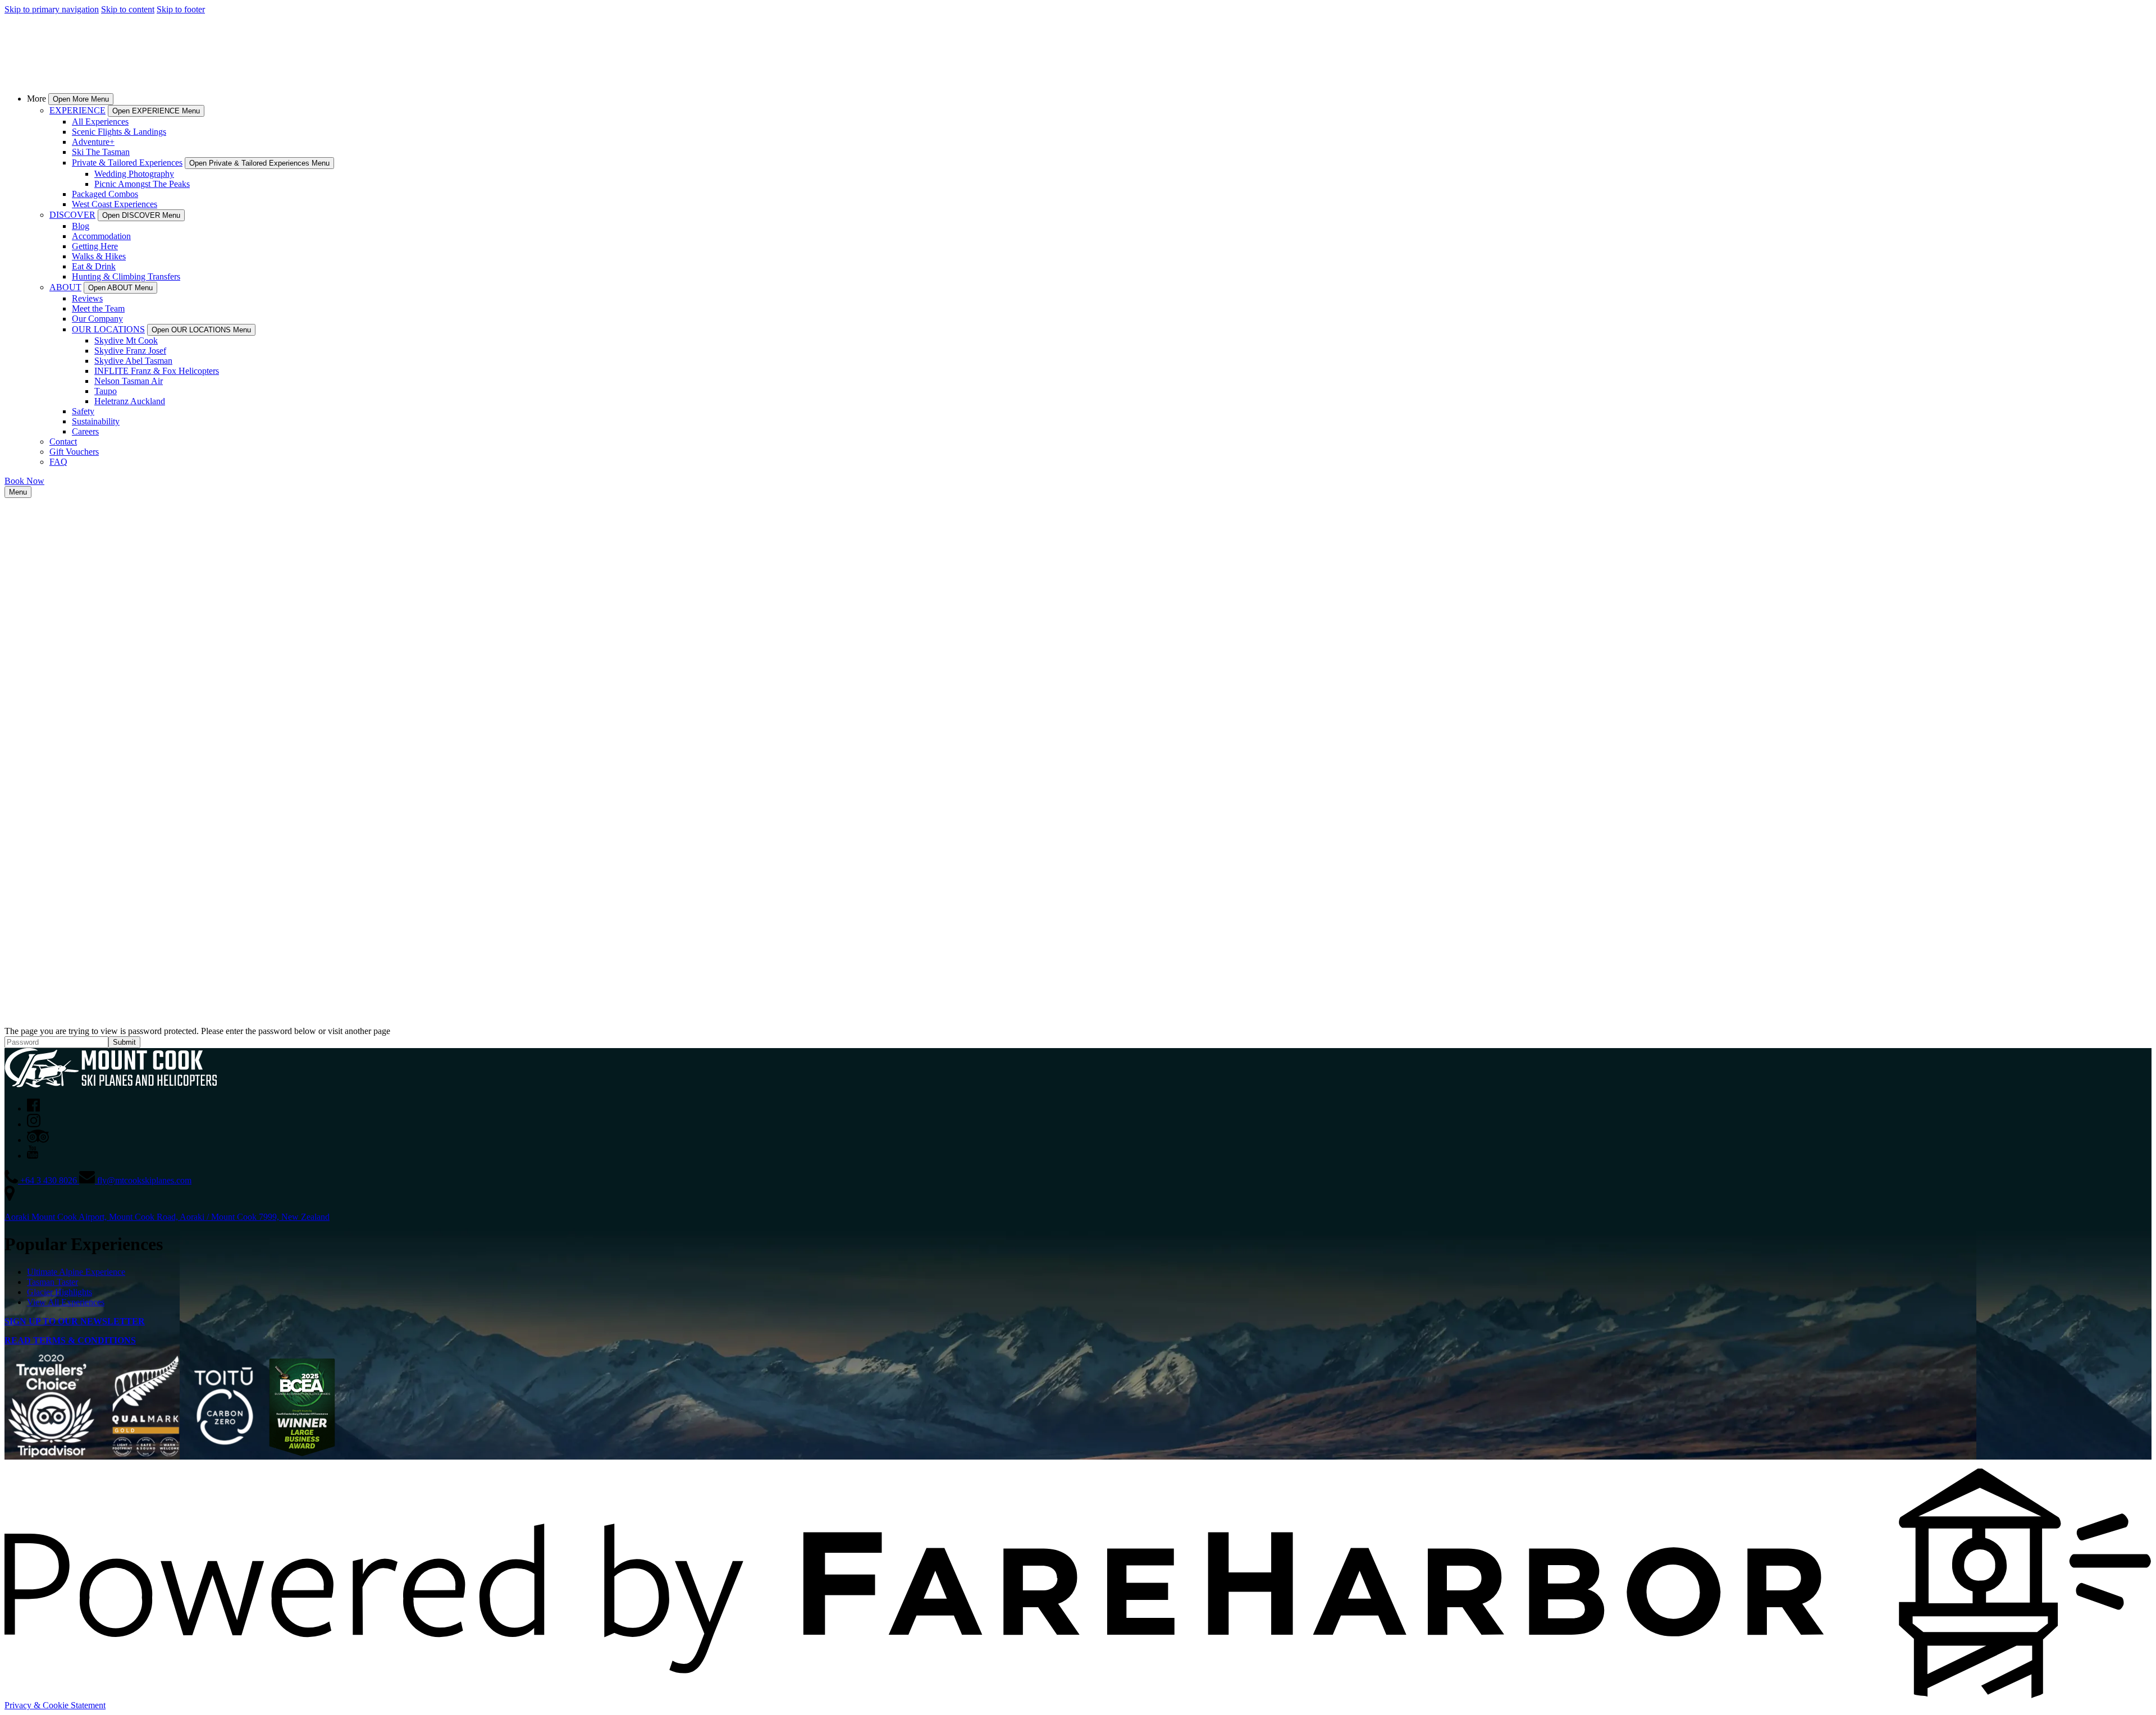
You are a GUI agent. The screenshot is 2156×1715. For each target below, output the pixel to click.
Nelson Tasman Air (129, 381)
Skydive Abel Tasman (133, 361)
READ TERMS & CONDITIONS (70, 1340)
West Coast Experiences (115, 204)
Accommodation (101, 236)
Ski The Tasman (101, 152)
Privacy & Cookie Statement (55, 1705)
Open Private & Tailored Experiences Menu (259, 163)
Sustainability (96, 421)
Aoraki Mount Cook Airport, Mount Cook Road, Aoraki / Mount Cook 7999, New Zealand (167, 1217)
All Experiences (100, 122)
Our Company (97, 319)
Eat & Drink (94, 266)
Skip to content (128, 9)
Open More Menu (81, 99)
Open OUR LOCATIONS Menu (201, 330)
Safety (83, 411)
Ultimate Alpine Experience (76, 1272)
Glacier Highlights (60, 1292)
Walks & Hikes (99, 256)
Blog (81, 226)
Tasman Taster (52, 1282)
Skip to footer (181, 9)
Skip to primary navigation (52, 9)
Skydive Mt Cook (126, 340)
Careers (85, 431)
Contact (63, 442)
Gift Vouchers (74, 452)
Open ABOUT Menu (120, 288)
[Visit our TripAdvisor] (38, 1140)
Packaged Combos (105, 194)
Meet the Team (98, 308)
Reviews (87, 298)
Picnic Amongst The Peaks (142, 184)
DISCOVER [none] (72, 215)
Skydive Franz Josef (130, 351)
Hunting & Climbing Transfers (126, 276)
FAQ (58, 462)
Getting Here (95, 246)
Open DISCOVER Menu (141, 215)
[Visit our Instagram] (34, 1124)
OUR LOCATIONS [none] (108, 329)
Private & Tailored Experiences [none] (127, 163)
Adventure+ (93, 142)
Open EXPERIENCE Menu (156, 111)
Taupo (106, 391)
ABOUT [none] (65, 287)
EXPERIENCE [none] (77, 110)
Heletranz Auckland (130, 401)
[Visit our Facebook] (33, 1108)
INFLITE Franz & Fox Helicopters (157, 371)
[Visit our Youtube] (33, 1156)
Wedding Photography (134, 174)
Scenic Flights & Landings (119, 132)
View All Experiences (66, 1302)
